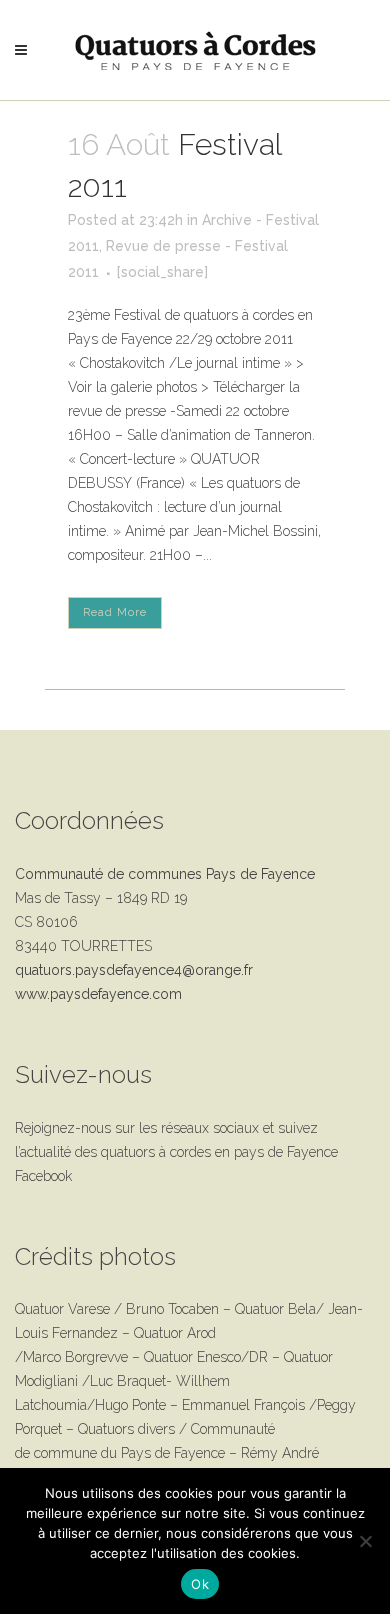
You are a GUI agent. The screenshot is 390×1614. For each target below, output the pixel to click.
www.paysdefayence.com (98, 994)
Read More (115, 612)
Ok (200, 1584)
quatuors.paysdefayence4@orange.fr (134, 970)
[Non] (365, 1541)
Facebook (43, 1176)
